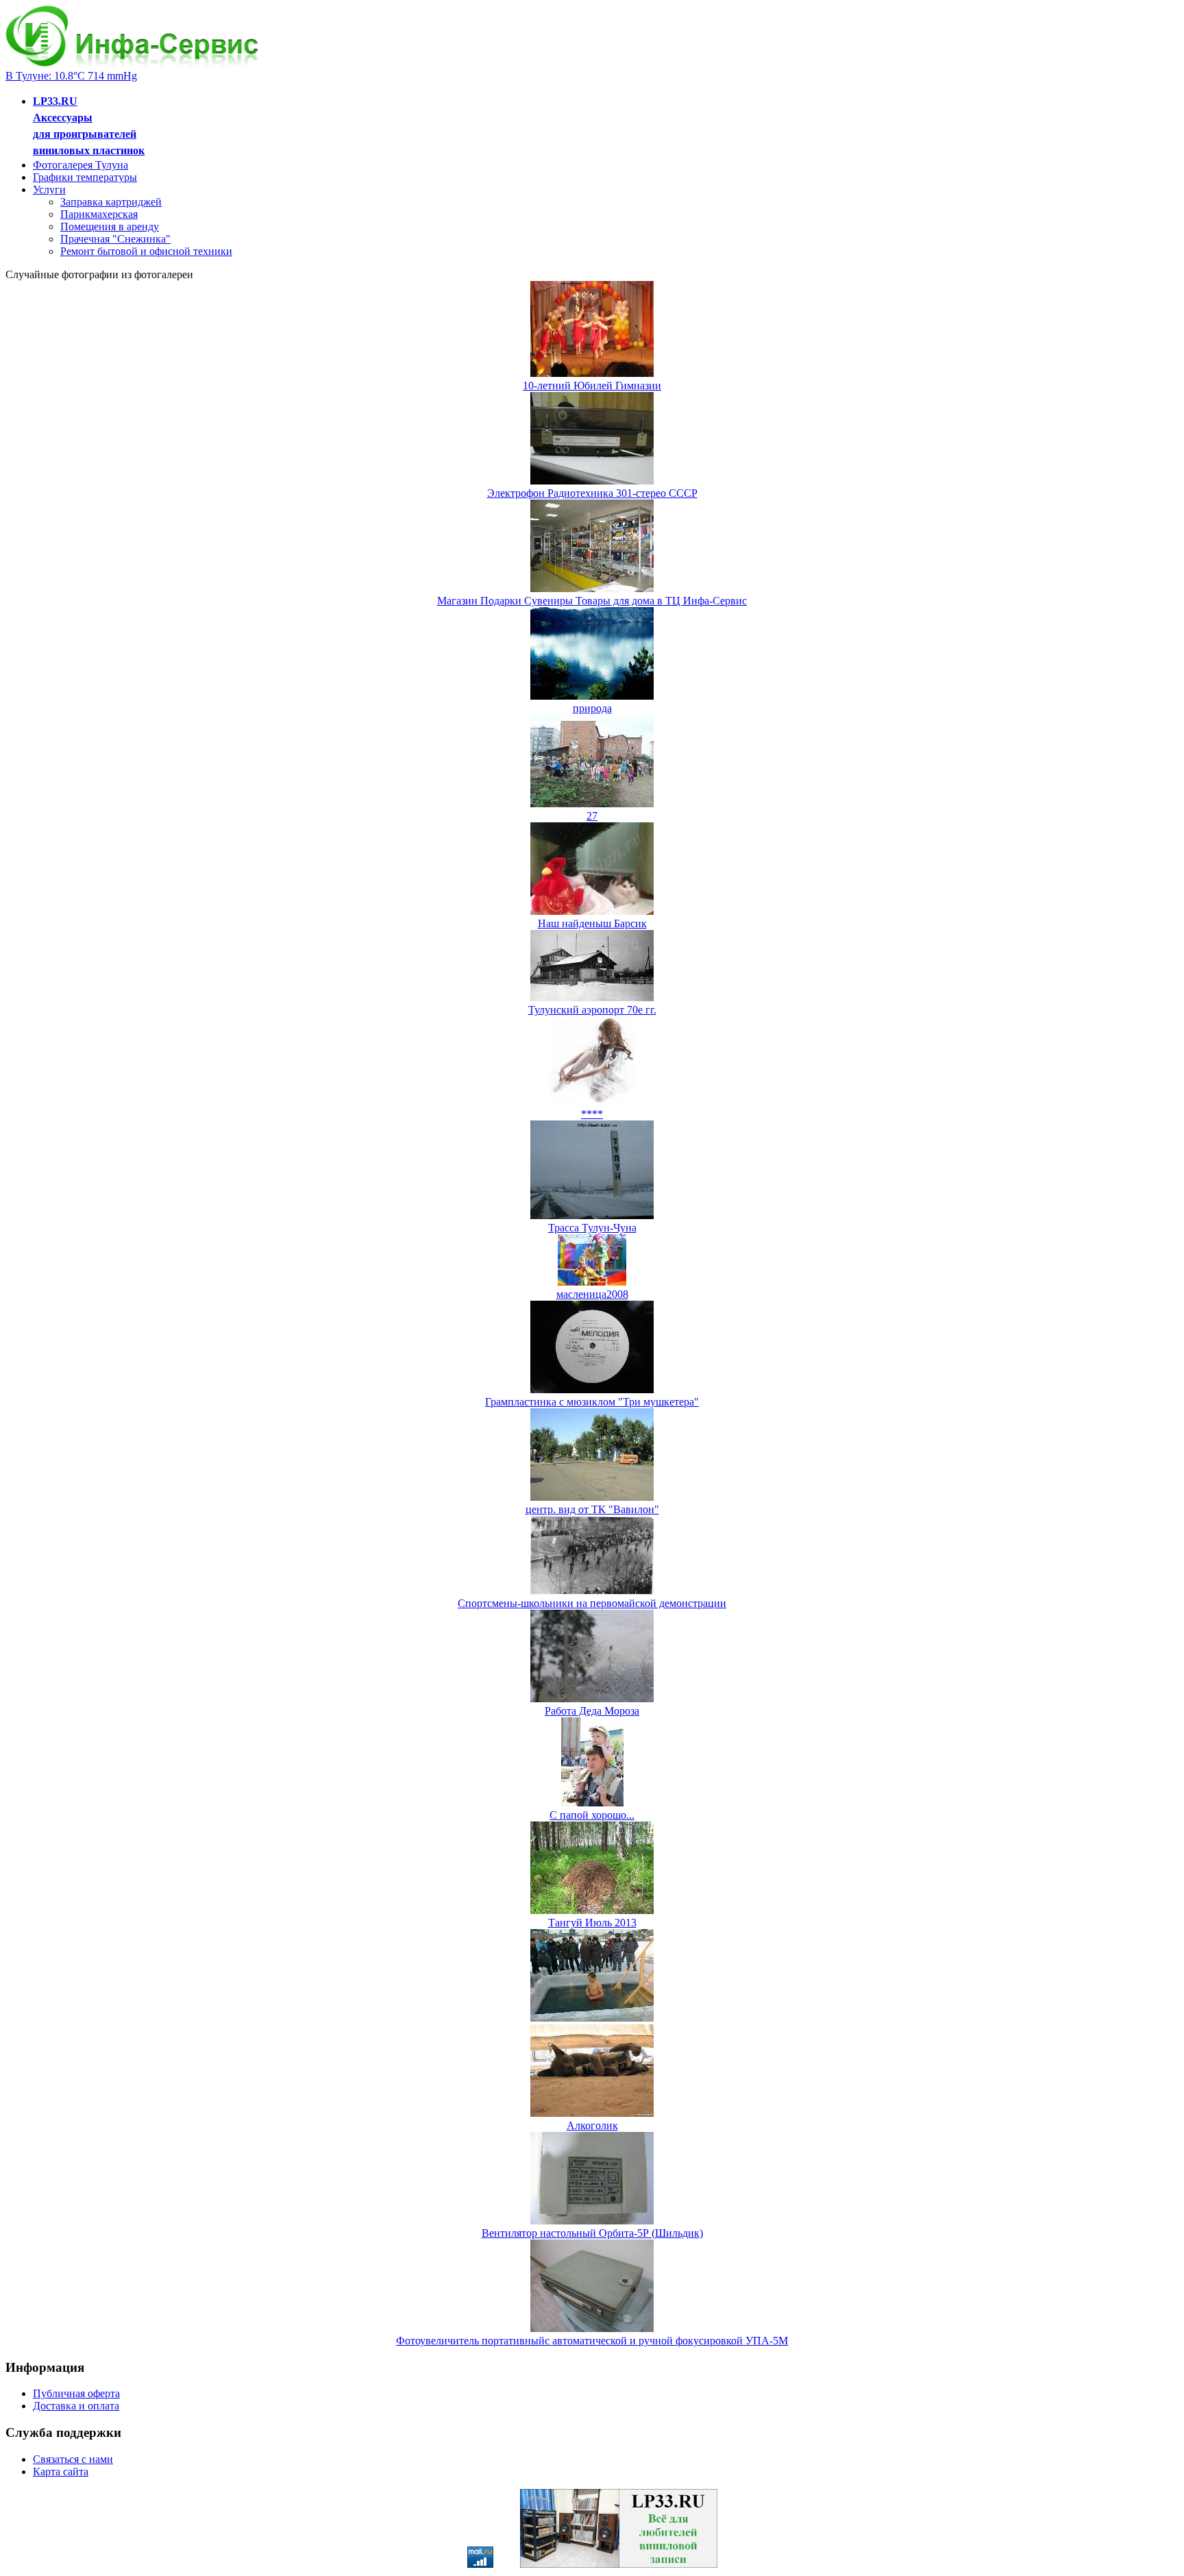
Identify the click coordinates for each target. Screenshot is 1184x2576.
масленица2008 (592, 1294)
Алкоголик (592, 2125)
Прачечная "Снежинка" (115, 239)
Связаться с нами (73, 2459)
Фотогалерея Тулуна (81, 165)
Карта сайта (61, 2471)
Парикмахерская (99, 214)
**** (592, 1114)
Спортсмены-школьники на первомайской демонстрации (592, 1603)
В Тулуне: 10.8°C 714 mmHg (71, 76)
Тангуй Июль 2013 (592, 1923)
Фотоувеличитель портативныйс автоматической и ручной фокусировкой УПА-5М (592, 2341)
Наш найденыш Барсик (592, 923)
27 (592, 816)
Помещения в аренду (110, 226)
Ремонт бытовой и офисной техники (146, 251)
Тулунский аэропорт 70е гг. (592, 1010)
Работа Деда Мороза (592, 1711)
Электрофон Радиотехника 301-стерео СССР (592, 493)
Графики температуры (85, 177)
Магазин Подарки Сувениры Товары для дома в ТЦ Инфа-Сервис (592, 601)
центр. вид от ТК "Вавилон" (592, 1509)
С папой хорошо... (592, 1815)
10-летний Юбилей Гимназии (592, 385)
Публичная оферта (76, 2393)
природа (592, 708)
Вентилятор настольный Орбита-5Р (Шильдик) (592, 2233)
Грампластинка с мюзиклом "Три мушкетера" (592, 1402)
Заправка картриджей (111, 202)
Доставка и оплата (76, 2406)
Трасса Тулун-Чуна (592, 1228)
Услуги (49, 189)
